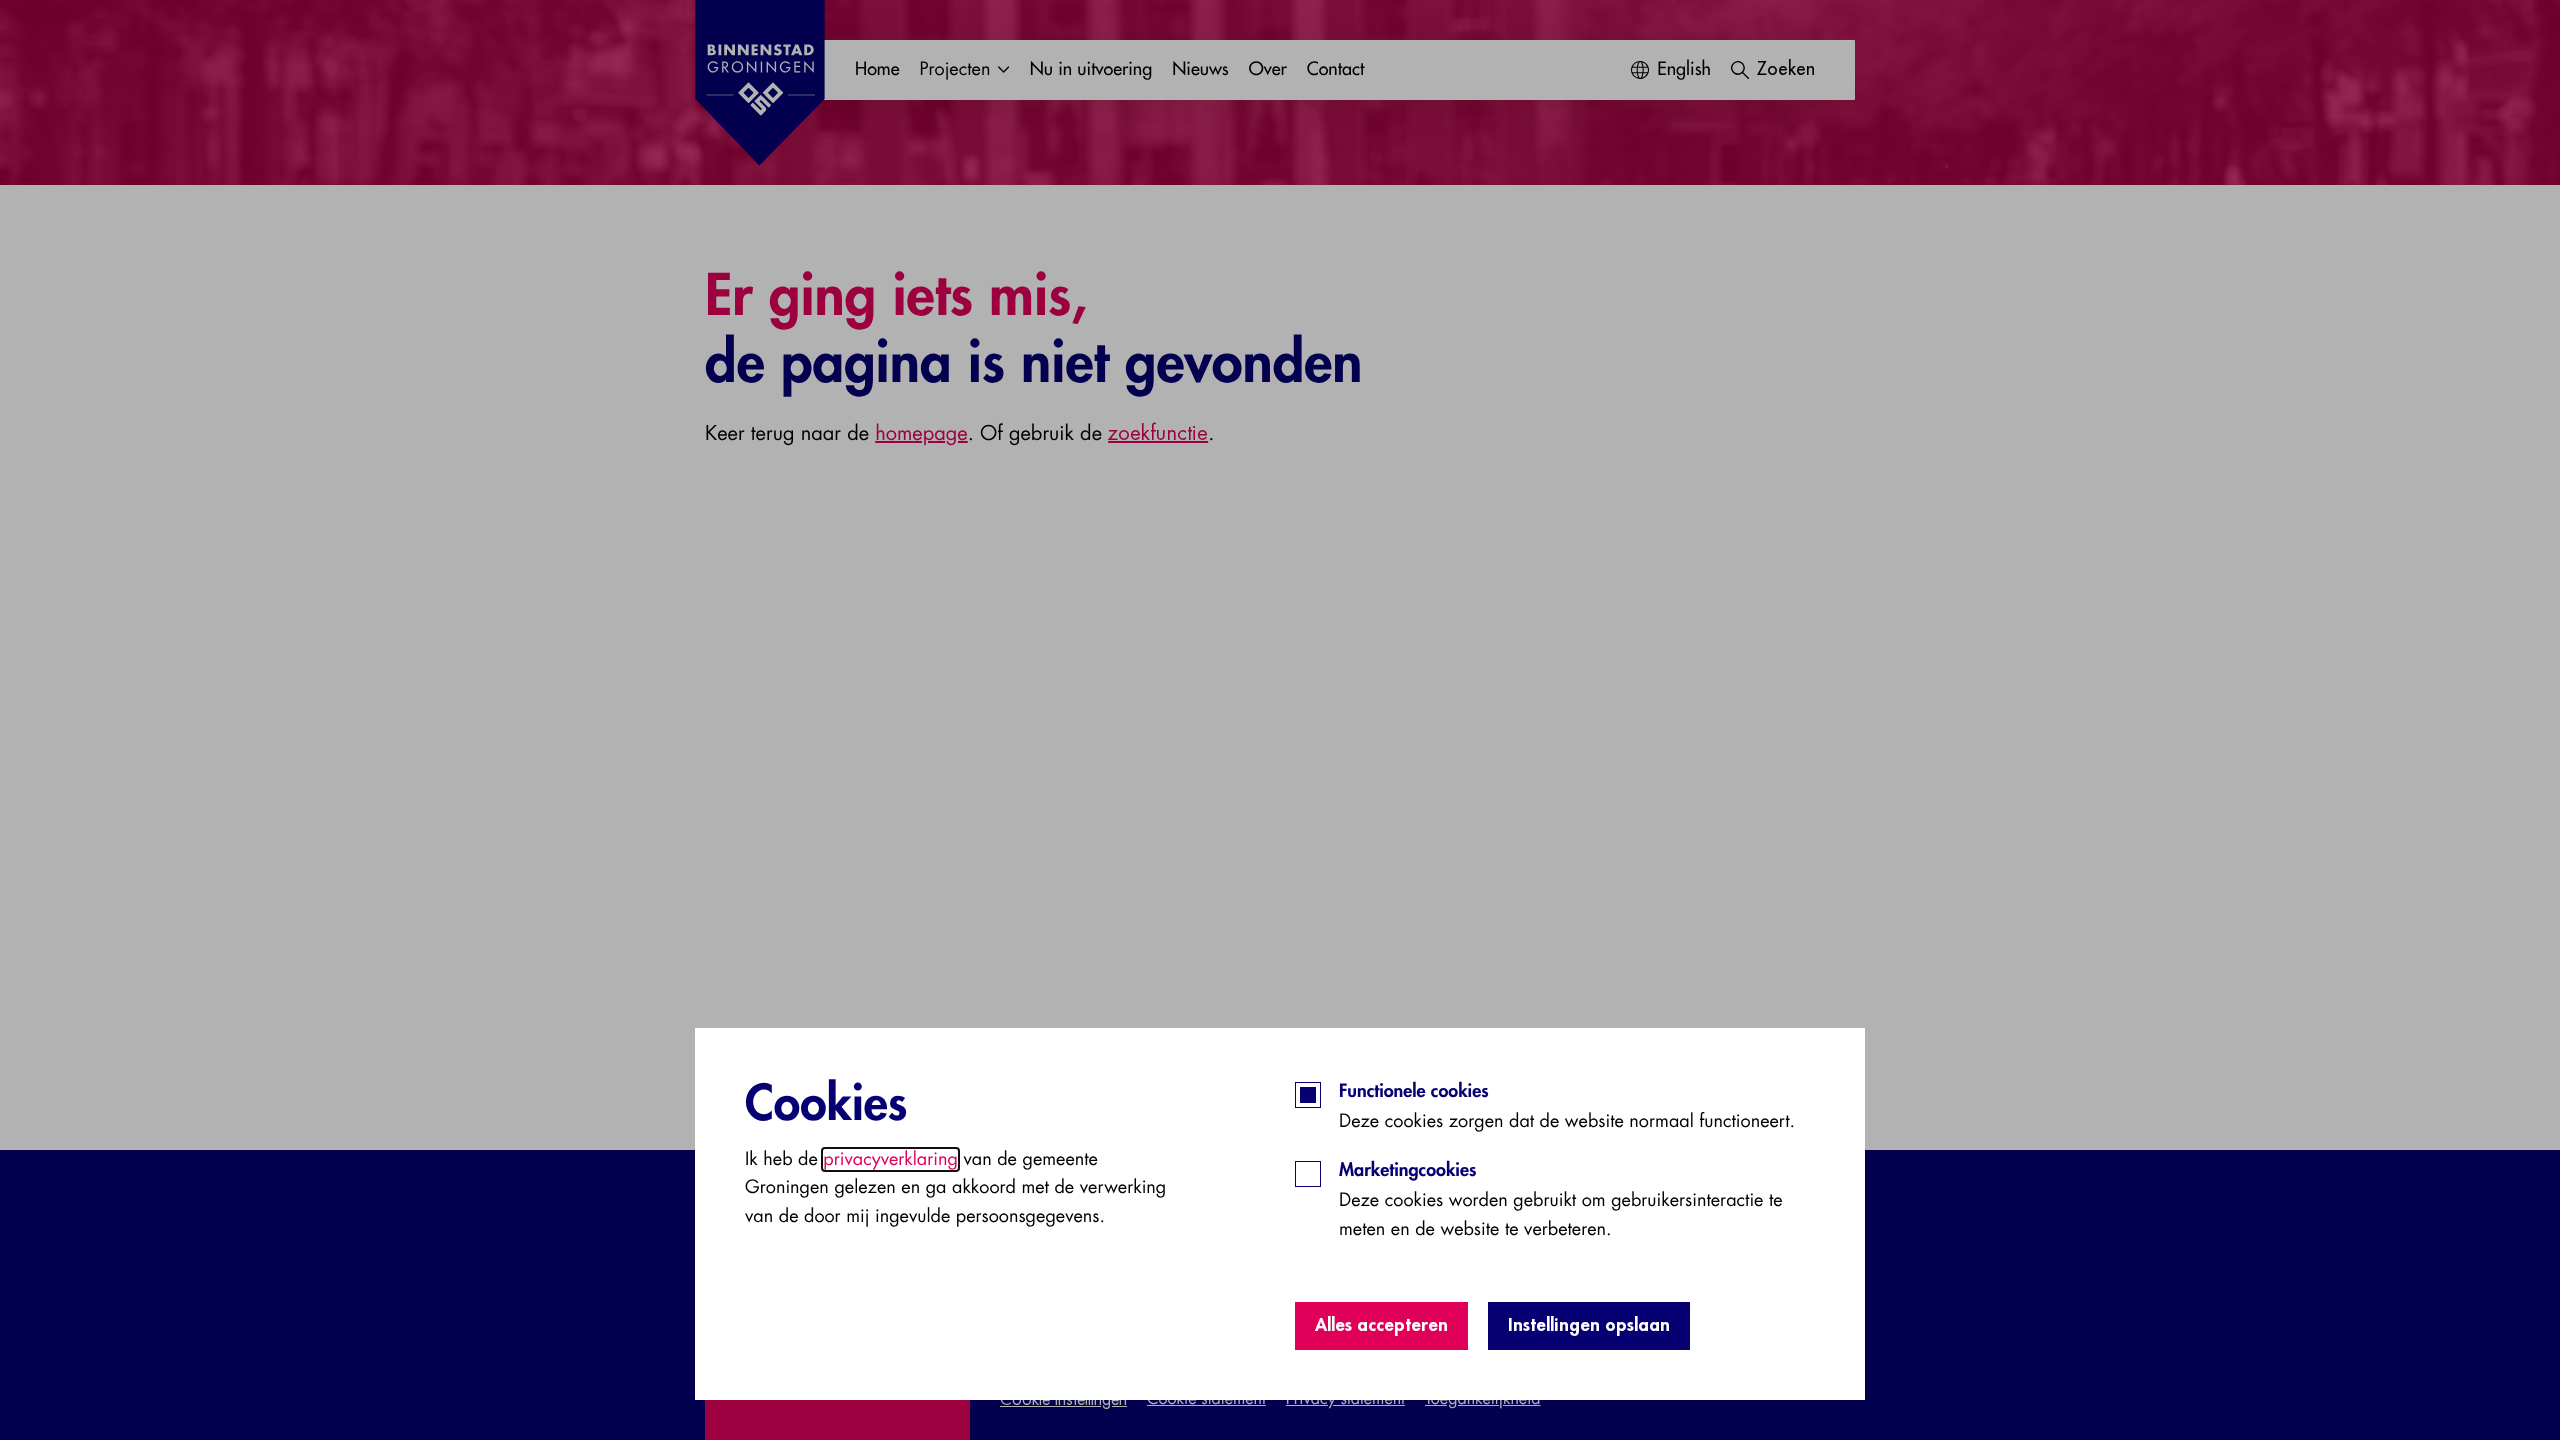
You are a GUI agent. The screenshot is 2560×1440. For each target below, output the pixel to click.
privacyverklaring (890, 1159)
